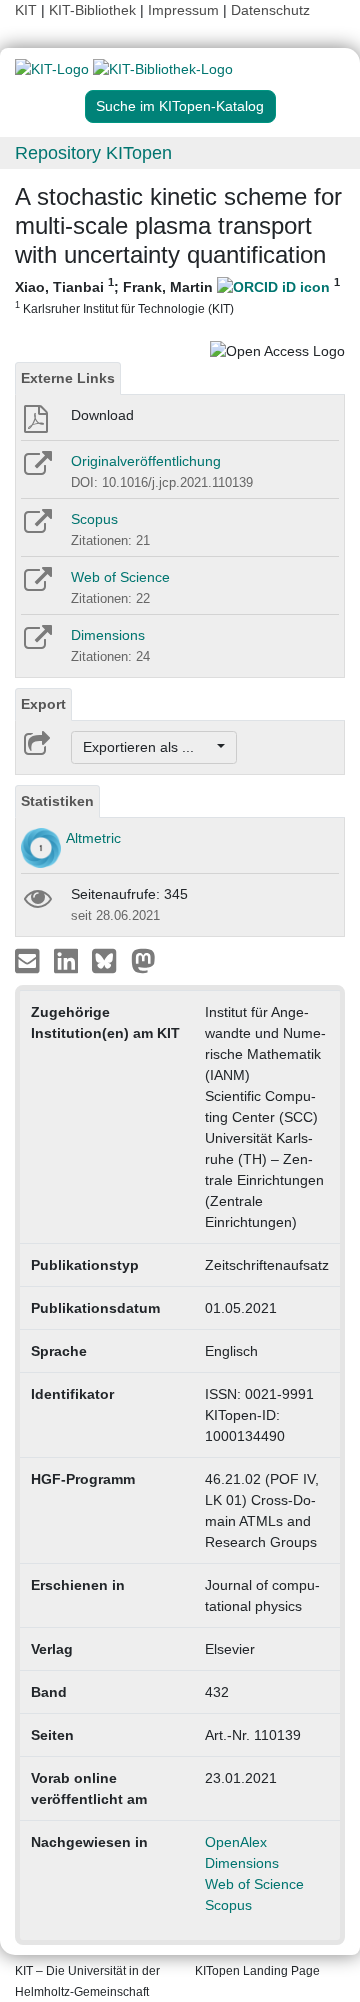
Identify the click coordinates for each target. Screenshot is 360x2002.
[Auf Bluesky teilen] (109, 960)
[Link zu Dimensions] (36, 644)
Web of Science (120, 577)
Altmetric (93, 838)
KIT (26, 10)
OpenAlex (236, 1842)
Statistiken (57, 801)
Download (102, 415)
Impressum (183, 10)
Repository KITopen (93, 153)
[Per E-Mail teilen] (29, 960)
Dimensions (108, 635)
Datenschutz (270, 10)
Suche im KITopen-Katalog (180, 106)
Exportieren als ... (148, 747)
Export (43, 704)
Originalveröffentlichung (146, 461)
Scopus (94, 519)
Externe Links (68, 378)
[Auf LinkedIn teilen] (68, 960)
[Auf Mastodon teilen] (143, 960)
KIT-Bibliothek (94, 10)
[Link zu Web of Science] (36, 586)
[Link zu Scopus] (36, 528)
